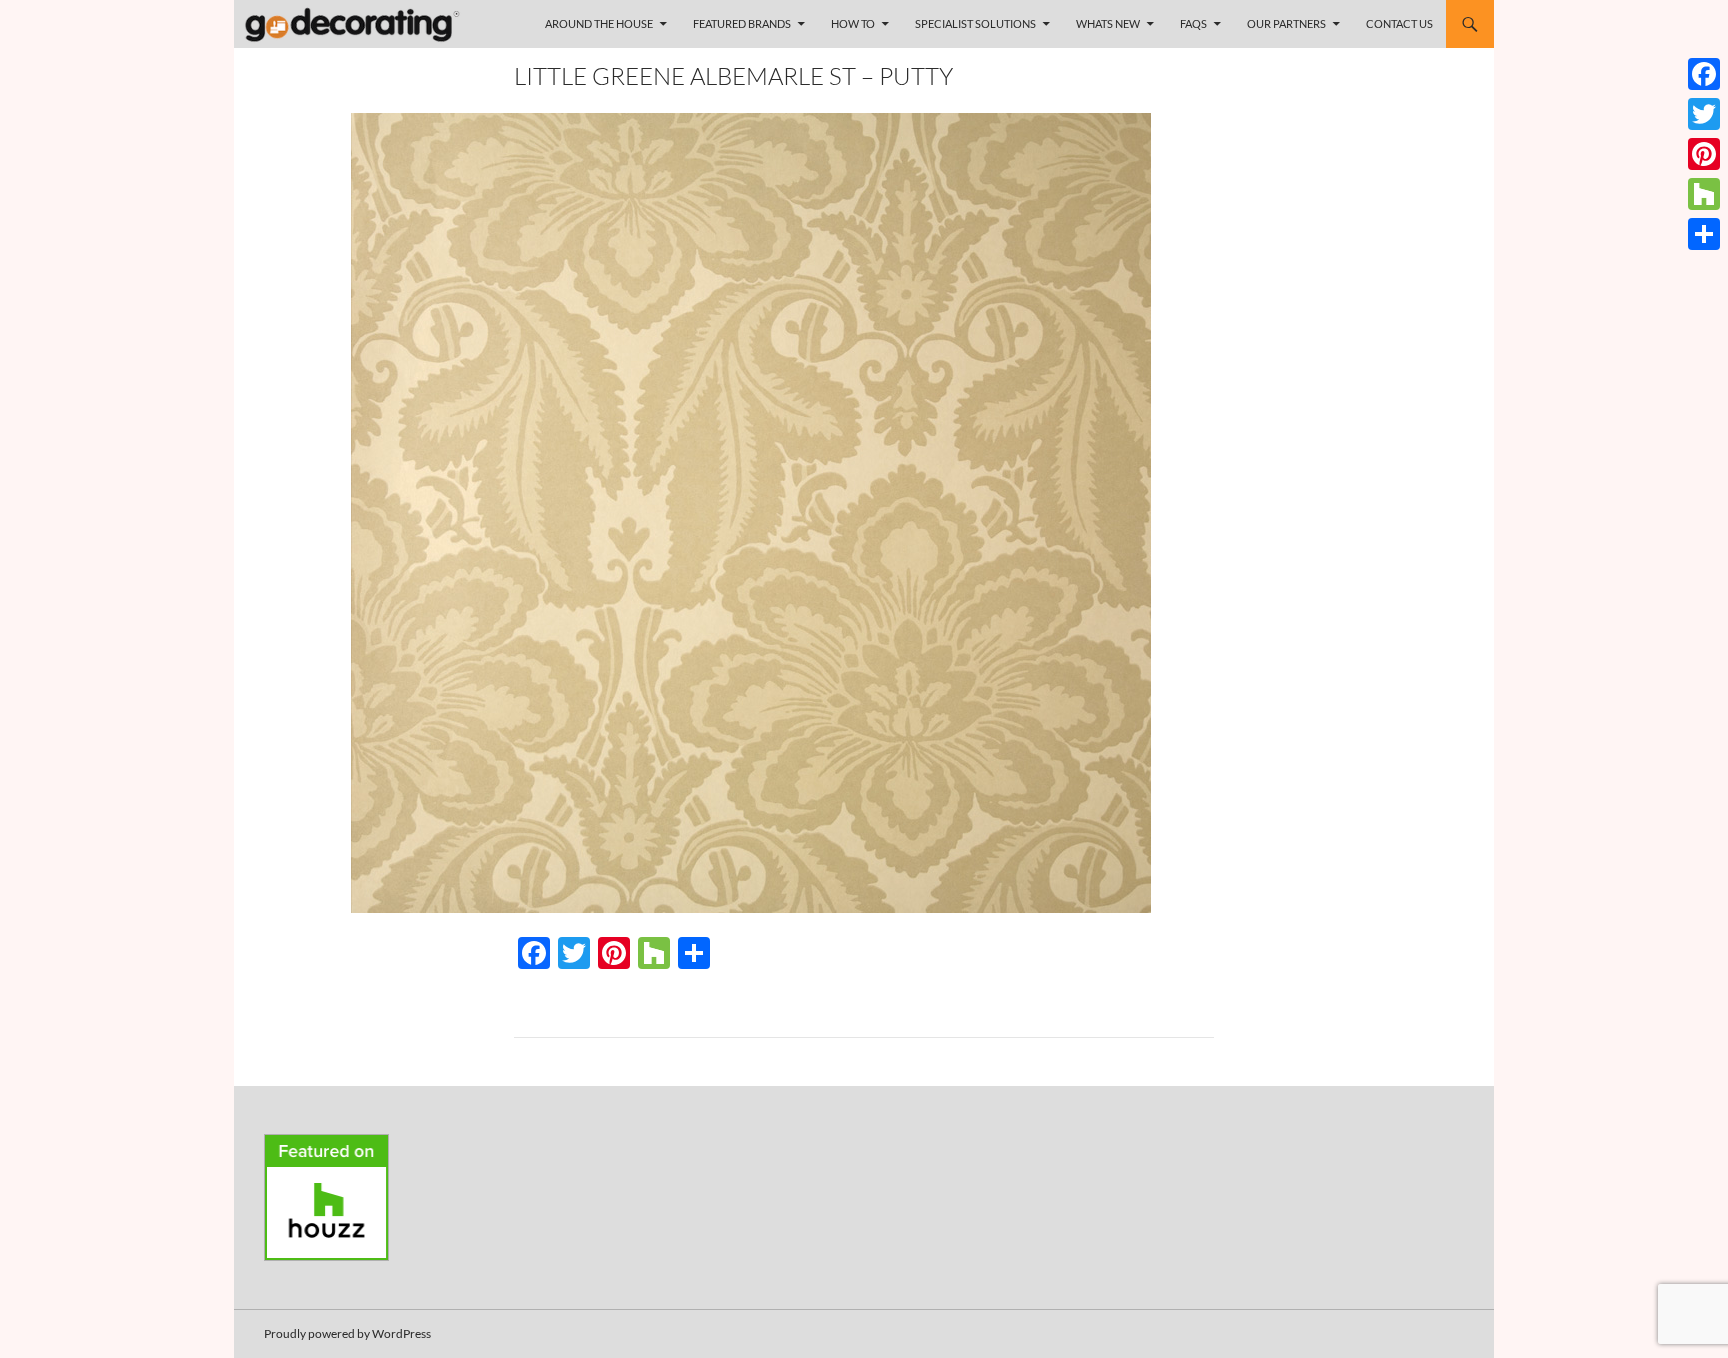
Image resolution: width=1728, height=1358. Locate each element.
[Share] (1704, 234)
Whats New (1108, 23)
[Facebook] (1704, 74)
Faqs (1193, 23)
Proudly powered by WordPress (347, 1333)
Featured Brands (742, 23)
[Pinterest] (1704, 154)
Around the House (599, 23)
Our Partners (1286, 23)
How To (853, 23)
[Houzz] (1704, 194)
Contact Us (1399, 23)
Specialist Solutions (975, 23)
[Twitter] (1704, 114)
